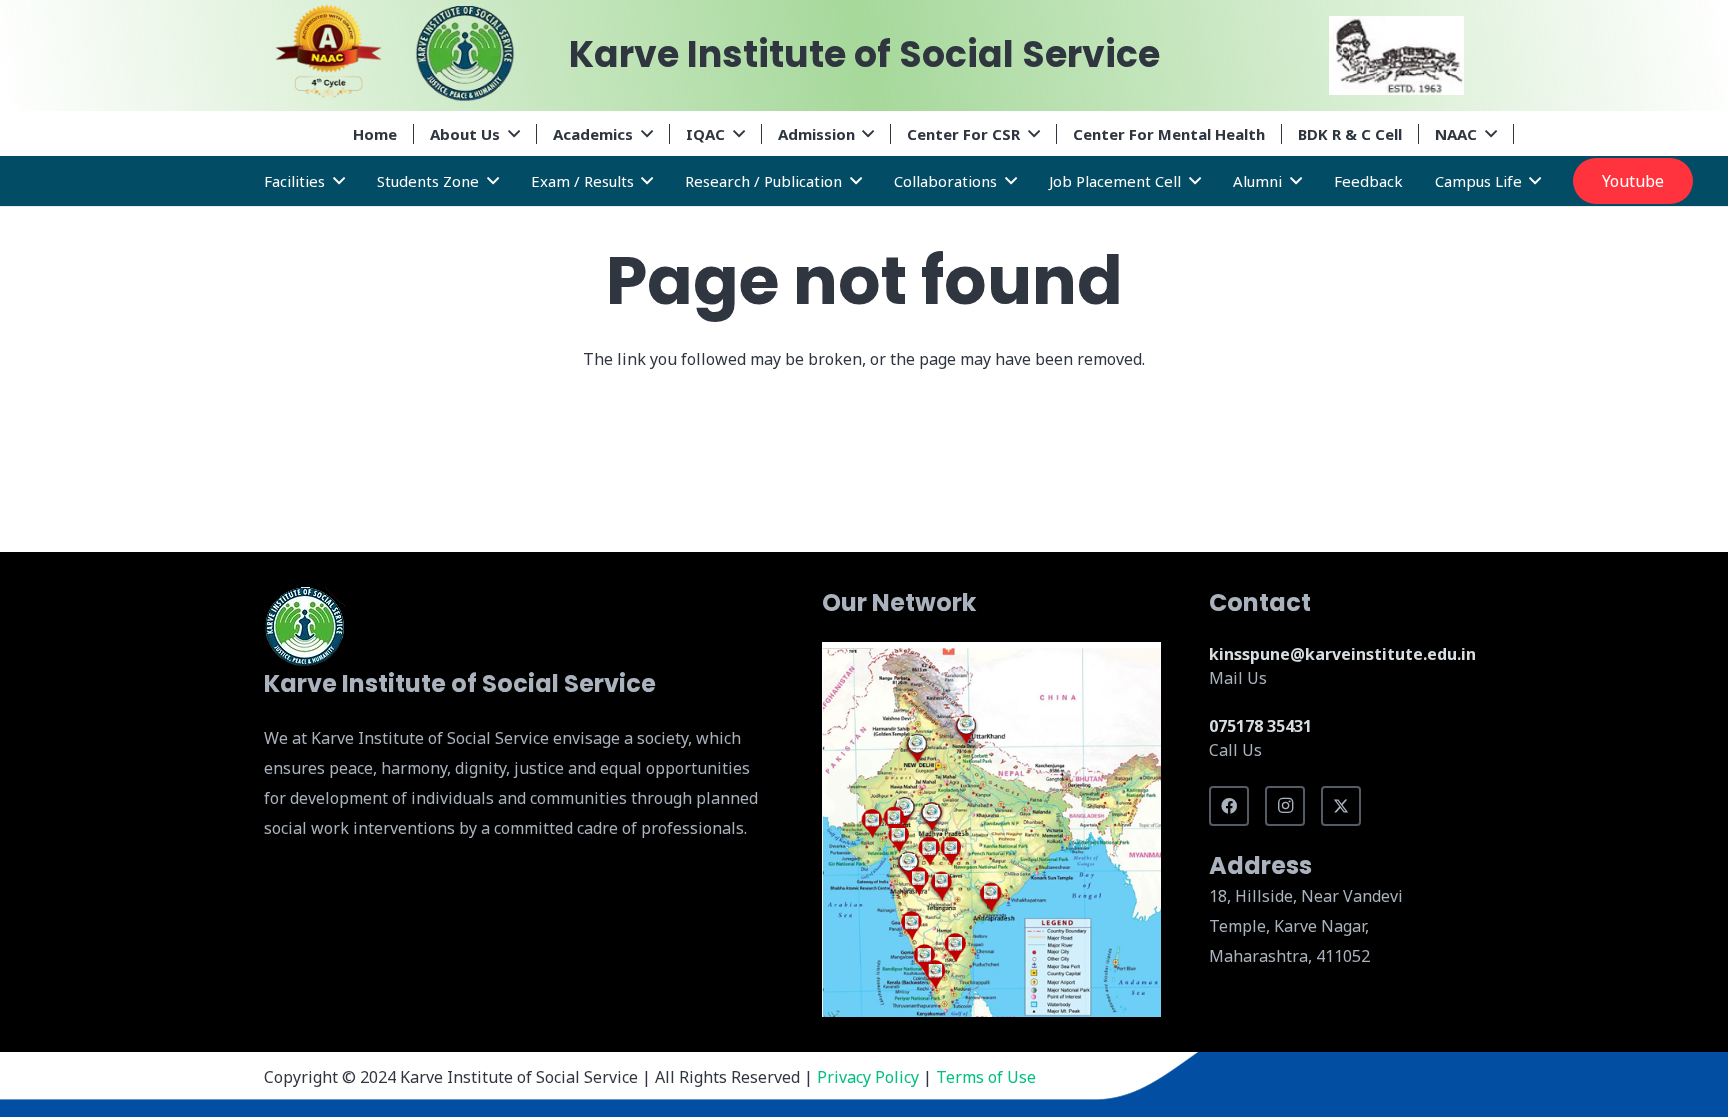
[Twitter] (1341, 806)
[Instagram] (1285, 806)
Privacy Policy (868, 1077)
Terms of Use (986, 1077)
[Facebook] (1229, 806)
